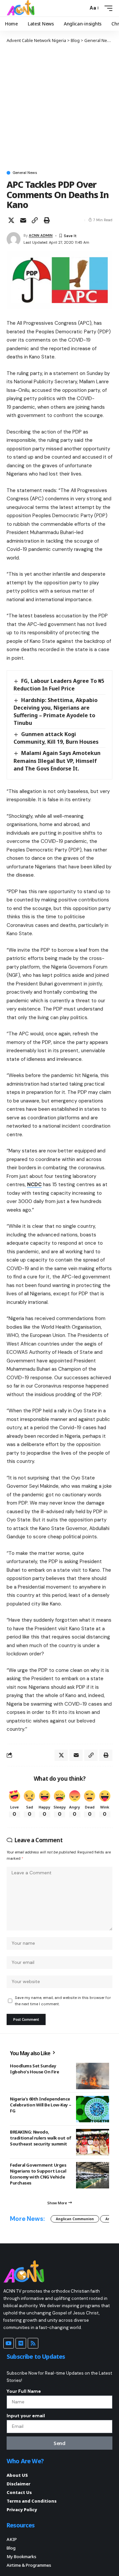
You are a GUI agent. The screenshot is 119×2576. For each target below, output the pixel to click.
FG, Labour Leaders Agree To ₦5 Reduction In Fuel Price (59, 685)
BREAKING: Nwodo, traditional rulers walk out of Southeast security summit (41, 2138)
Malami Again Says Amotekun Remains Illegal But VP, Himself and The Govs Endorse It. (57, 761)
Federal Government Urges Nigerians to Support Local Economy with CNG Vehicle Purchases (38, 2174)
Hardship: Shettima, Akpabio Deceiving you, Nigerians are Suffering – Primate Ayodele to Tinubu (56, 711)
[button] (81, 8)
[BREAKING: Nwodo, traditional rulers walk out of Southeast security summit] (93, 2142)
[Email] (23, 220)
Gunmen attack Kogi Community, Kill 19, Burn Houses (56, 738)
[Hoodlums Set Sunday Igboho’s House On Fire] (93, 2076)
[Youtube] (9, 2343)
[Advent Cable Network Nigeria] (22, 8)
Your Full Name (24, 2391)
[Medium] (21, 2343)
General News (25, 173)
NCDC (34, 1184)
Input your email (26, 2416)
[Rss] (33, 2343)
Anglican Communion (75, 2219)
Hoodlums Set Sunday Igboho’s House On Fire (34, 2069)
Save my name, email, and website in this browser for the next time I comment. (63, 2001)
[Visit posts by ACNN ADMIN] (14, 239)
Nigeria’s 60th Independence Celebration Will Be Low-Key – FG (40, 2105)
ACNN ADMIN (41, 235)
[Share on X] (11, 220)
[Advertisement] (59, 106)
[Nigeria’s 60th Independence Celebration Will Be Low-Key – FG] (93, 2109)
